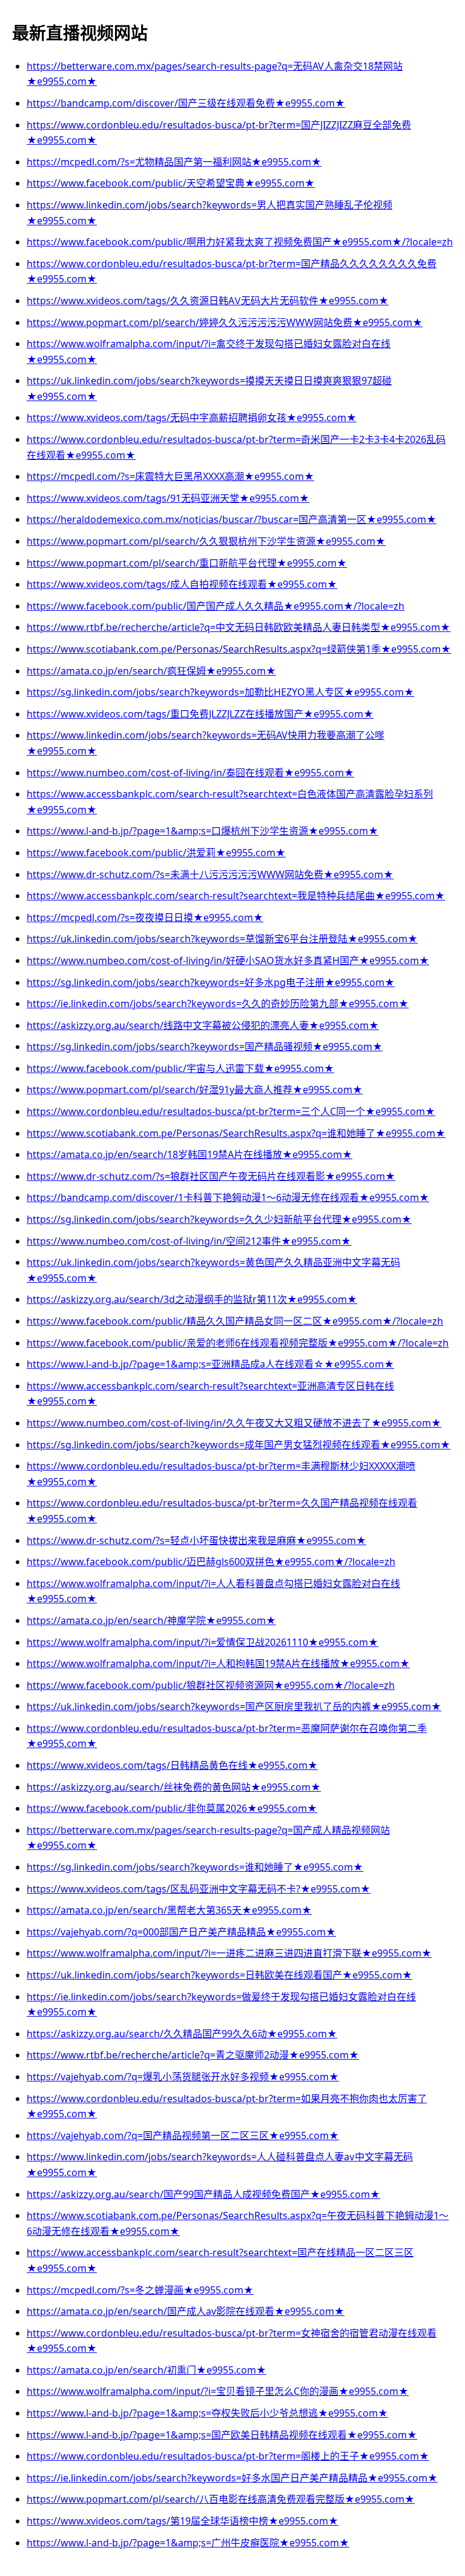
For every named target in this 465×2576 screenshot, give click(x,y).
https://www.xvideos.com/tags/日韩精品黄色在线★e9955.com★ (172, 1765)
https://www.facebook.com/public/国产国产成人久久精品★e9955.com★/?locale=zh (216, 606)
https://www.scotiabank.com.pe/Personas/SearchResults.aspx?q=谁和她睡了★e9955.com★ (236, 1133)
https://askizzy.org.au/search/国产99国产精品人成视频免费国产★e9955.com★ (203, 2194)
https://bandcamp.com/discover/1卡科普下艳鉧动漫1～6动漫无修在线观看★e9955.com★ (228, 1197)
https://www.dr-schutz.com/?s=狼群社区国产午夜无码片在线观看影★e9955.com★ (211, 1176)
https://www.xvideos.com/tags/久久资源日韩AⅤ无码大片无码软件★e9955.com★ (208, 301)
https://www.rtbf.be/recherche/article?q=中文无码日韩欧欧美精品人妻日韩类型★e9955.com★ (239, 627)
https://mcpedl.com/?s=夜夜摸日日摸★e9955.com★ (145, 917)
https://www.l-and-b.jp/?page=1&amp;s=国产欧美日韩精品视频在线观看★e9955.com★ (222, 2435)
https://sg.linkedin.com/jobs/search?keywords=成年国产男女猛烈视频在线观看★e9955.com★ (239, 1445)
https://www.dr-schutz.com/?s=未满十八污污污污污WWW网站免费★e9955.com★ (210, 874)
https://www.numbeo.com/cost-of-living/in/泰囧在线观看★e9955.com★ (190, 773)
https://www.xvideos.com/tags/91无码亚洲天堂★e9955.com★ (168, 498)
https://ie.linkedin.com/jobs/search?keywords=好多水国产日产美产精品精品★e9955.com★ (232, 2478)
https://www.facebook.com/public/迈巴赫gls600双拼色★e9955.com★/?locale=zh (211, 1562)
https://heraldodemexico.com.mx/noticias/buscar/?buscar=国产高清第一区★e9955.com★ (232, 519)
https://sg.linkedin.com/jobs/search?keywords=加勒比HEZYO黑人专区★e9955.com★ (220, 692)
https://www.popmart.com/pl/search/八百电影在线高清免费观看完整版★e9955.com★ (221, 2499)
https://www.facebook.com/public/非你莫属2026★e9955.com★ (172, 1808)
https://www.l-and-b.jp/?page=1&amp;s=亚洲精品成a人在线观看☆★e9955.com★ (210, 1364)
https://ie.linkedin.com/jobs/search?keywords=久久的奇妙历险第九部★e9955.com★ (218, 1003)
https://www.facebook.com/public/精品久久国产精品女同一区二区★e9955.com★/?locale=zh (235, 1321)
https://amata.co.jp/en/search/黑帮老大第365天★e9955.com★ (169, 1910)
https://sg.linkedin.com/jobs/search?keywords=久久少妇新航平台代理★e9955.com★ (219, 1219)
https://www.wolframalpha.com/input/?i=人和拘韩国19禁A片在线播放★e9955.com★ (218, 1663)
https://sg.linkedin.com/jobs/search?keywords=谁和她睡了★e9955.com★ (195, 1867)
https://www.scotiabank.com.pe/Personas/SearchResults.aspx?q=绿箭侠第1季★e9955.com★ (239, 649)
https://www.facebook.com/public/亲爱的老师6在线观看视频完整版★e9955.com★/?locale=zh (238, 1343)
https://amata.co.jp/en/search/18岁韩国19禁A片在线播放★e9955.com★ (190, 1154)
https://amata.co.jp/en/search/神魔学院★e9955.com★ (151, 1620)
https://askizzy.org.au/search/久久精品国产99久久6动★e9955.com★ (182, 2034)
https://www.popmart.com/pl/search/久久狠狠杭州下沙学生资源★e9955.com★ (206, 541)
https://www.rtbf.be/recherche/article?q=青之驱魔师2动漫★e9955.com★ (193, 2055)
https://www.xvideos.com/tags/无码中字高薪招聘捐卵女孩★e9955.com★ (192, 418)
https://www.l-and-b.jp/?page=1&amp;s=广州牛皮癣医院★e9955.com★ (188, 2543)
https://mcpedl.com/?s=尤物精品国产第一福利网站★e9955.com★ (174, 162)
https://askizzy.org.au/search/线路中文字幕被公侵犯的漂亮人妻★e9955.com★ (203, 1025)
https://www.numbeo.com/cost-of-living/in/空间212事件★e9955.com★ (189, 1241)
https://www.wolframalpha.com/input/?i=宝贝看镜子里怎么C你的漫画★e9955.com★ (218, 2391)
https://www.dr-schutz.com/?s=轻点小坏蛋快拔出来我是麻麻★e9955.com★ (196, 1540)
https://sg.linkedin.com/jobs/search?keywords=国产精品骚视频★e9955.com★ (205, 1047)
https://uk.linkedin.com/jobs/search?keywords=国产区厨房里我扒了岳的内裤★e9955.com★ (234, 1706)
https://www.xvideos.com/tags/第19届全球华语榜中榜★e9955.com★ (183, 2521)
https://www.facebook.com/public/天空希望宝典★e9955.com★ (171, 183)
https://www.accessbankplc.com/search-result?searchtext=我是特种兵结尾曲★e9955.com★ (236, 896)
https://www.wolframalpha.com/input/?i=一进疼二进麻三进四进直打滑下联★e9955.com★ (229, 1953)
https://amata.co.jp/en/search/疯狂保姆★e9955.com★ (151, 671)
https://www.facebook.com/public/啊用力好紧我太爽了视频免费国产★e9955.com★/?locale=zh (240, 242)
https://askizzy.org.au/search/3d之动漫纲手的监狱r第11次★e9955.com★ (192, 1299)
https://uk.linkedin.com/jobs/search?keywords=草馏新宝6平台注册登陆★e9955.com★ (222, 939)
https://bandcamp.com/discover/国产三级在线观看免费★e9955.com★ (186, 103)
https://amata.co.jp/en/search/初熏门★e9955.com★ (147, 2370)
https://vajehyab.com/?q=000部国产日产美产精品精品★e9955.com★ (181, 1932)
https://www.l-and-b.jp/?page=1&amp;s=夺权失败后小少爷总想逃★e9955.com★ (207, 2413)
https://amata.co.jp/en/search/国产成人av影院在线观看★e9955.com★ (186, 2311)
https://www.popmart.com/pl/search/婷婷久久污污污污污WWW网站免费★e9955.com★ (225, 322)
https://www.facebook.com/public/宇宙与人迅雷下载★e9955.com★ (180, 1068)
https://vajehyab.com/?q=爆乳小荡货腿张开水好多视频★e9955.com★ (183, 2077)
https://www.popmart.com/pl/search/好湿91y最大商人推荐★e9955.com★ (195, 1090)
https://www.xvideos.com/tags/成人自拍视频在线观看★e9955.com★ (182, 584)
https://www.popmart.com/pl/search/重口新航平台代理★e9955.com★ (187, 563)
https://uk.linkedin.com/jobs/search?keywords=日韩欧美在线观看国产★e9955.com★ (219, 1975)
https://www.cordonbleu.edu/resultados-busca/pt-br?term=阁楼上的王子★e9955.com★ (228, 2456)
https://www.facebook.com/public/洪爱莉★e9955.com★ (156, 853)
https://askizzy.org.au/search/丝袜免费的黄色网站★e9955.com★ (174, 1787)
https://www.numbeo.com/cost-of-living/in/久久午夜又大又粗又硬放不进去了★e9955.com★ (234, 1423)
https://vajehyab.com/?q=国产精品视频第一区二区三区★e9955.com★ (183, 2135)
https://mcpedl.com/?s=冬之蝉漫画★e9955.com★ (140, 2290)
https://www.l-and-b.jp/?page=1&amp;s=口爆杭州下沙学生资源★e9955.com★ (203, 831)
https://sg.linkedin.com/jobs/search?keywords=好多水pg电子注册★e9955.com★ (211, 982)
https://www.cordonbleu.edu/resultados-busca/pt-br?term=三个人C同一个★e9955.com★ (231, 1111)
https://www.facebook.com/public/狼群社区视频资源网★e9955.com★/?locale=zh (211, 1685)
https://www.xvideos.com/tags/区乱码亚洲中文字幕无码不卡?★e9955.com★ (199, 1889)
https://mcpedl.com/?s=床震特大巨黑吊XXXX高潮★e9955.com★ (170, 476)
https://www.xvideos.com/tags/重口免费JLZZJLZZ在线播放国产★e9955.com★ (200, 714)
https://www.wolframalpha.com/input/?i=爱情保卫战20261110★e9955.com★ (203, 1642)
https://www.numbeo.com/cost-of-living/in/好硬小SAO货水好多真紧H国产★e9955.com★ (228, 960)
